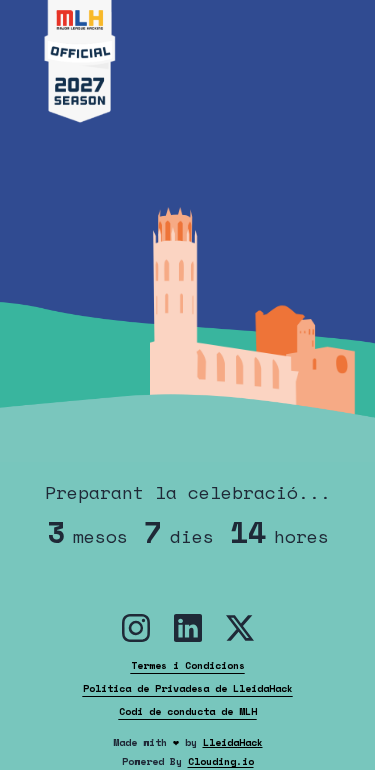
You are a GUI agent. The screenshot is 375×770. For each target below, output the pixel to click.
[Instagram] (136, 628)
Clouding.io (221, 761)
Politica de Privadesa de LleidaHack (188, 688)
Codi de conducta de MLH (188, 711)
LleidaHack (233, 742)
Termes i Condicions (188, 665)
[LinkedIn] (188, 628)
